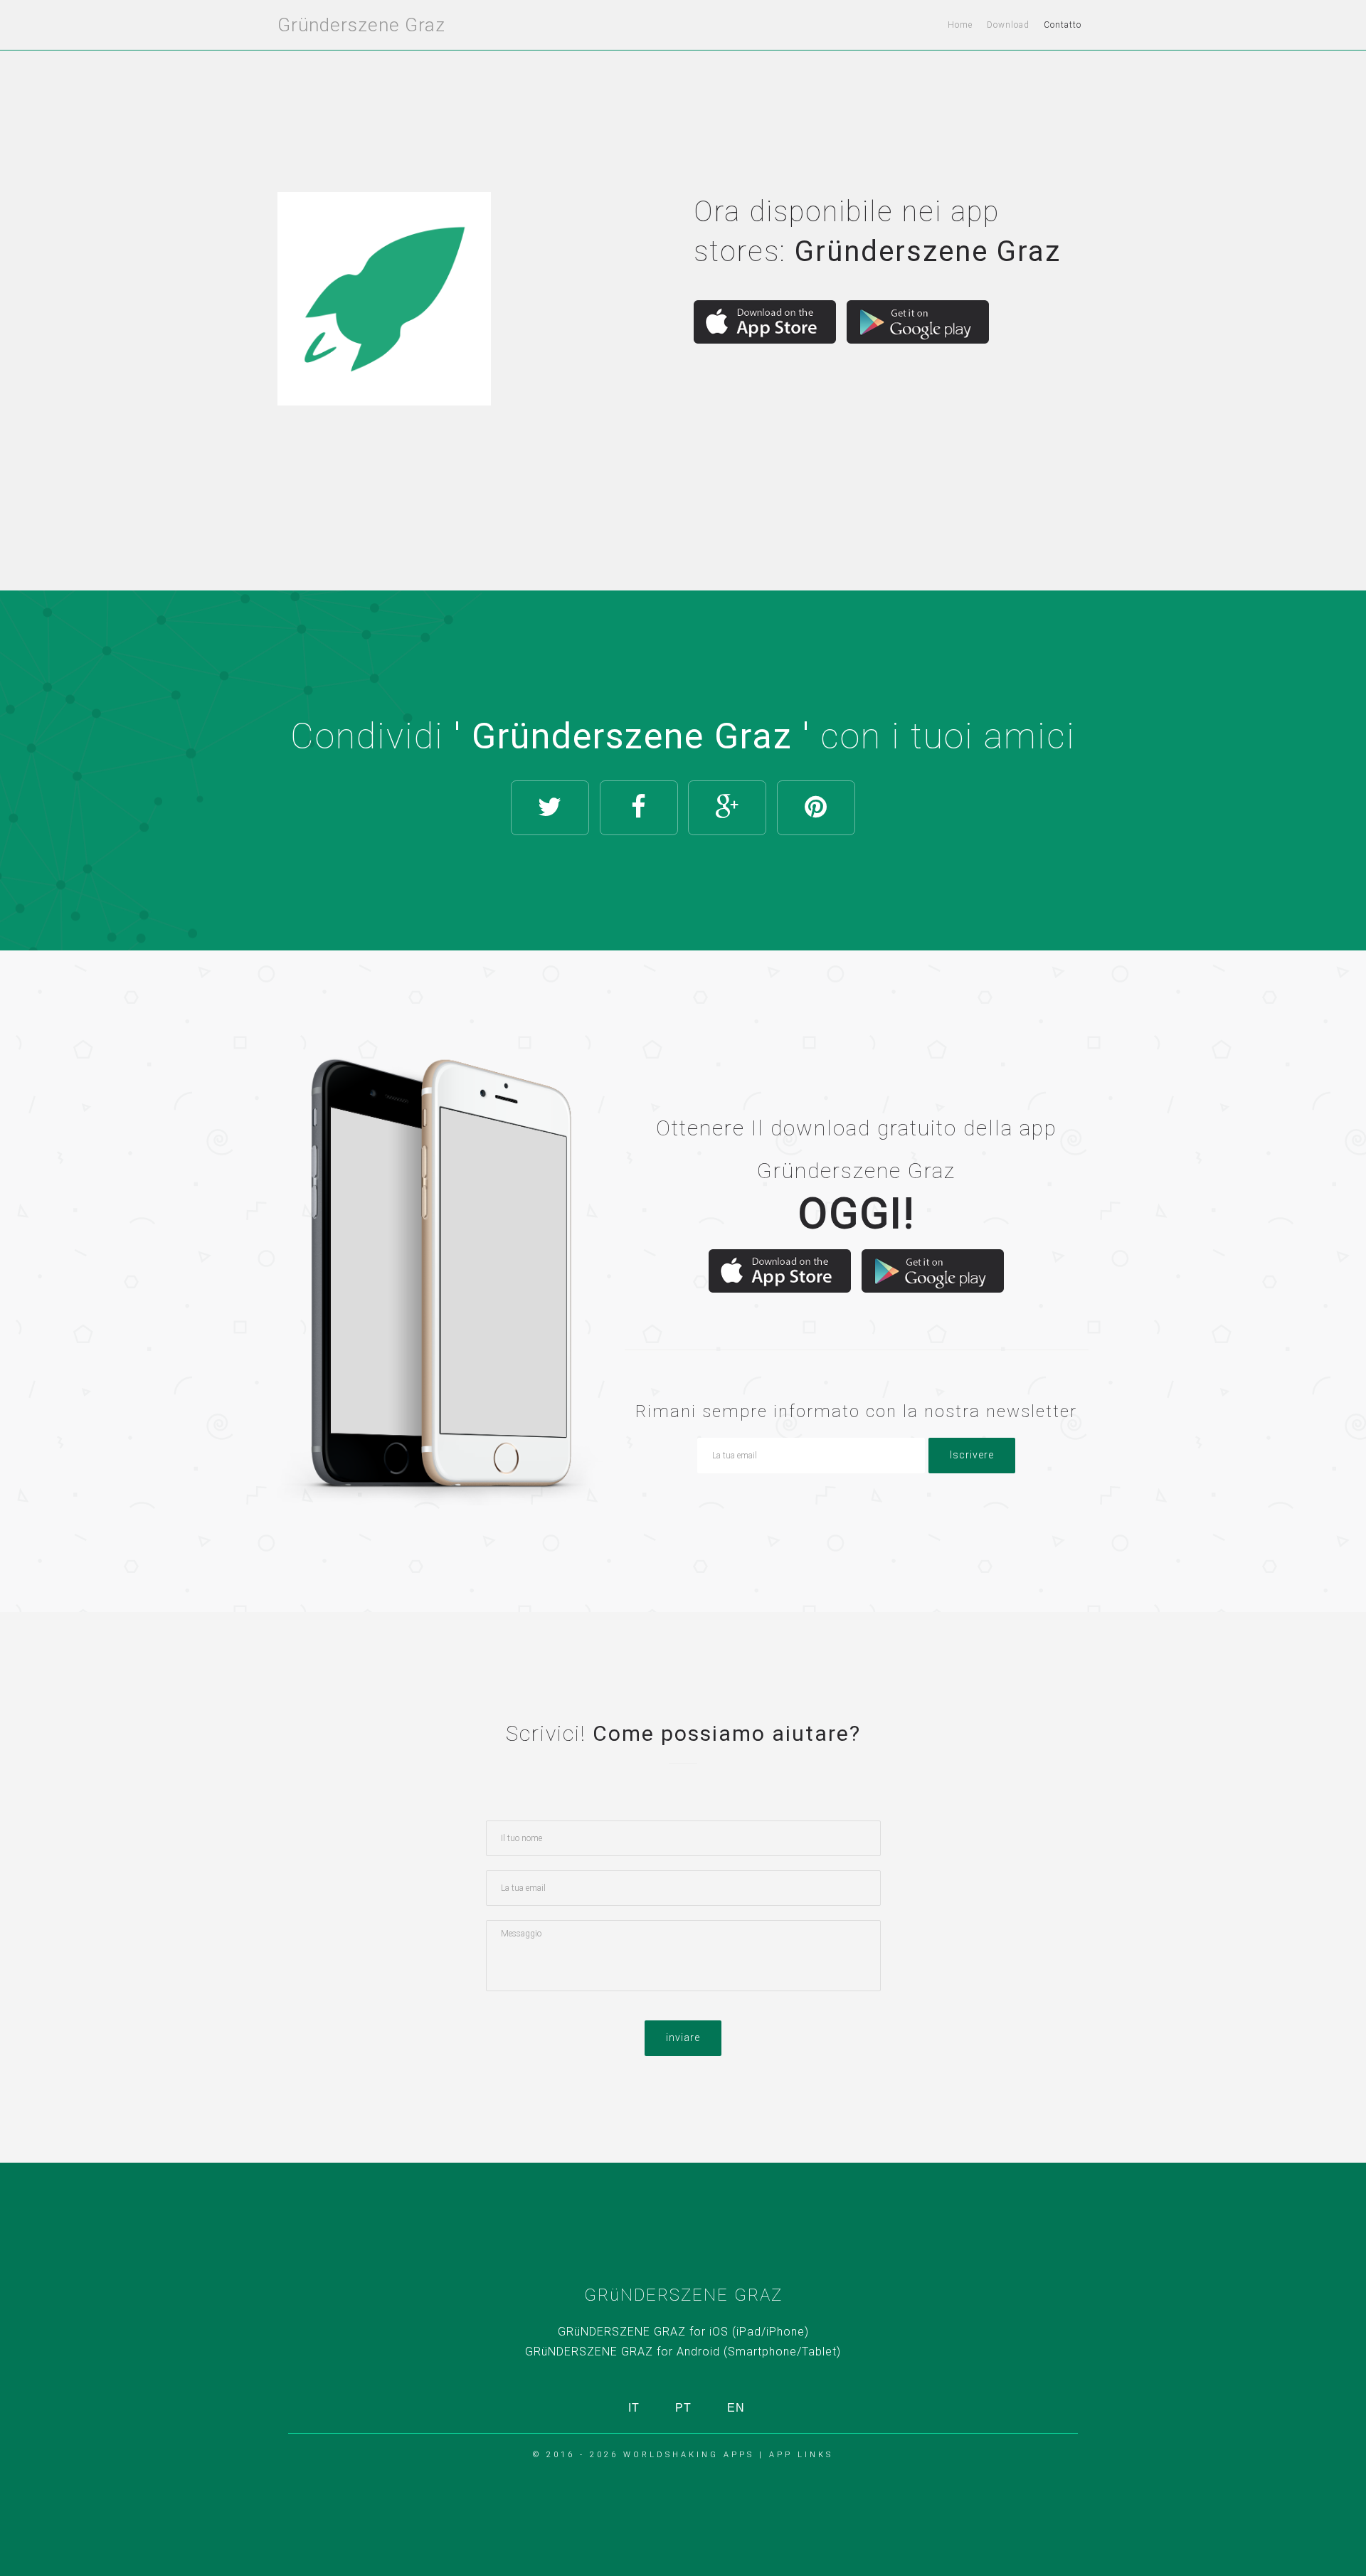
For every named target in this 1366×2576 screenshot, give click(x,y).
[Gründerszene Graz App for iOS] (765, 322)
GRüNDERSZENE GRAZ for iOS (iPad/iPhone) (683, 2332)
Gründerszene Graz (361, 25)
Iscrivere (972, 1455)
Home (960, 25)
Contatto (1063, 25)
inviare (683, 2037)
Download (1008, 25)
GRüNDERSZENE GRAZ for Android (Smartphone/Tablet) (683, 2352)
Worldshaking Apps (689, 2455)
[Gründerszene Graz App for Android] (918, 322)
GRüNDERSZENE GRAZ (683, 2295)
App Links (801, 2455)
